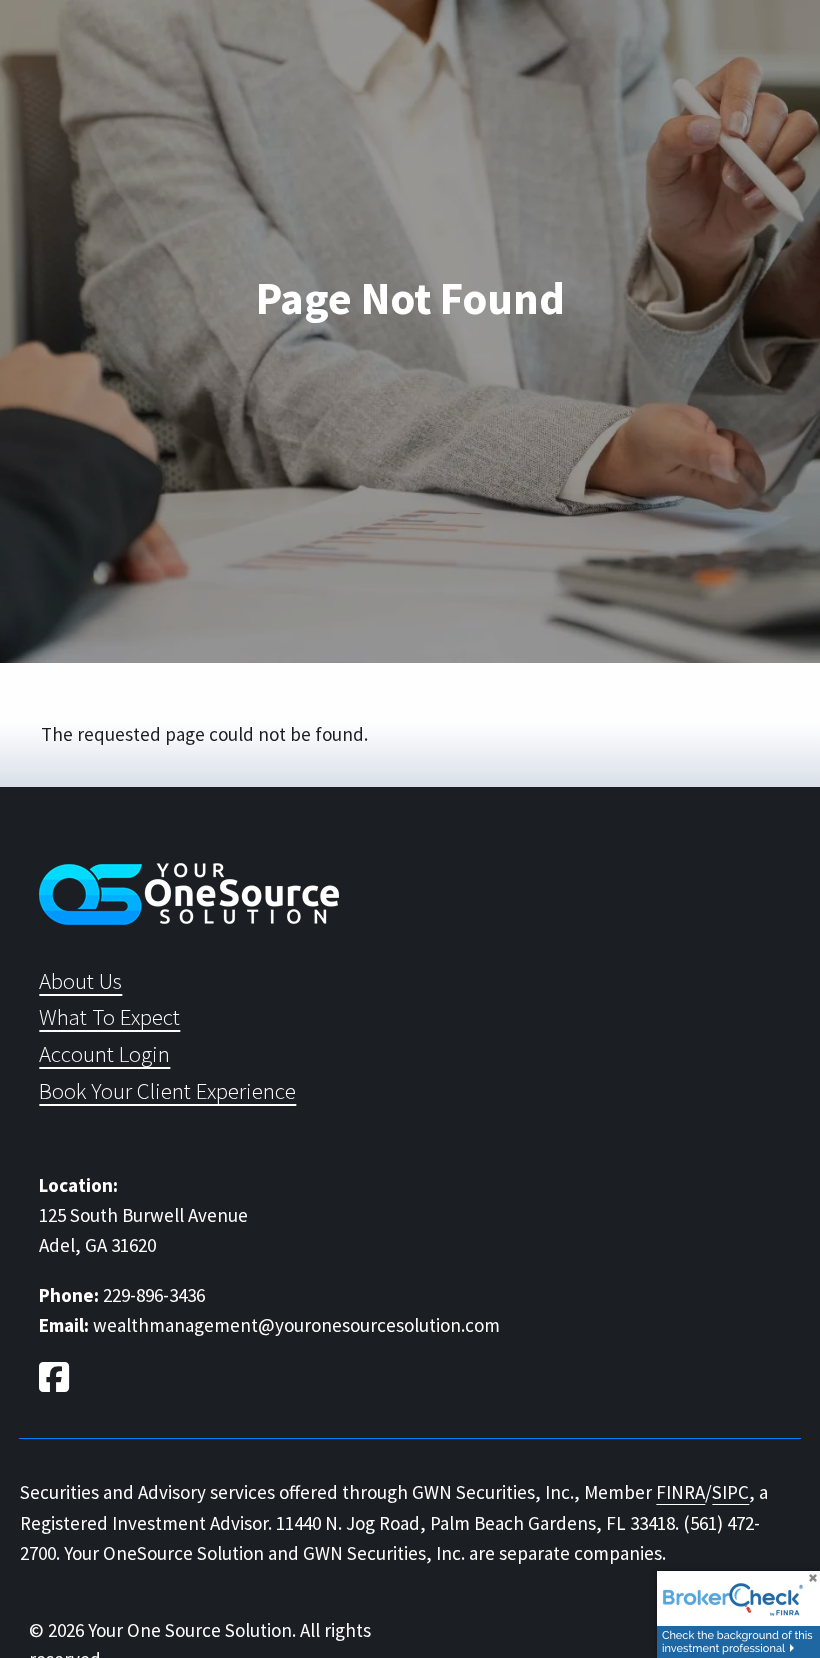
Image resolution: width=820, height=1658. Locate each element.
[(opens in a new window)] (56, 1381)
